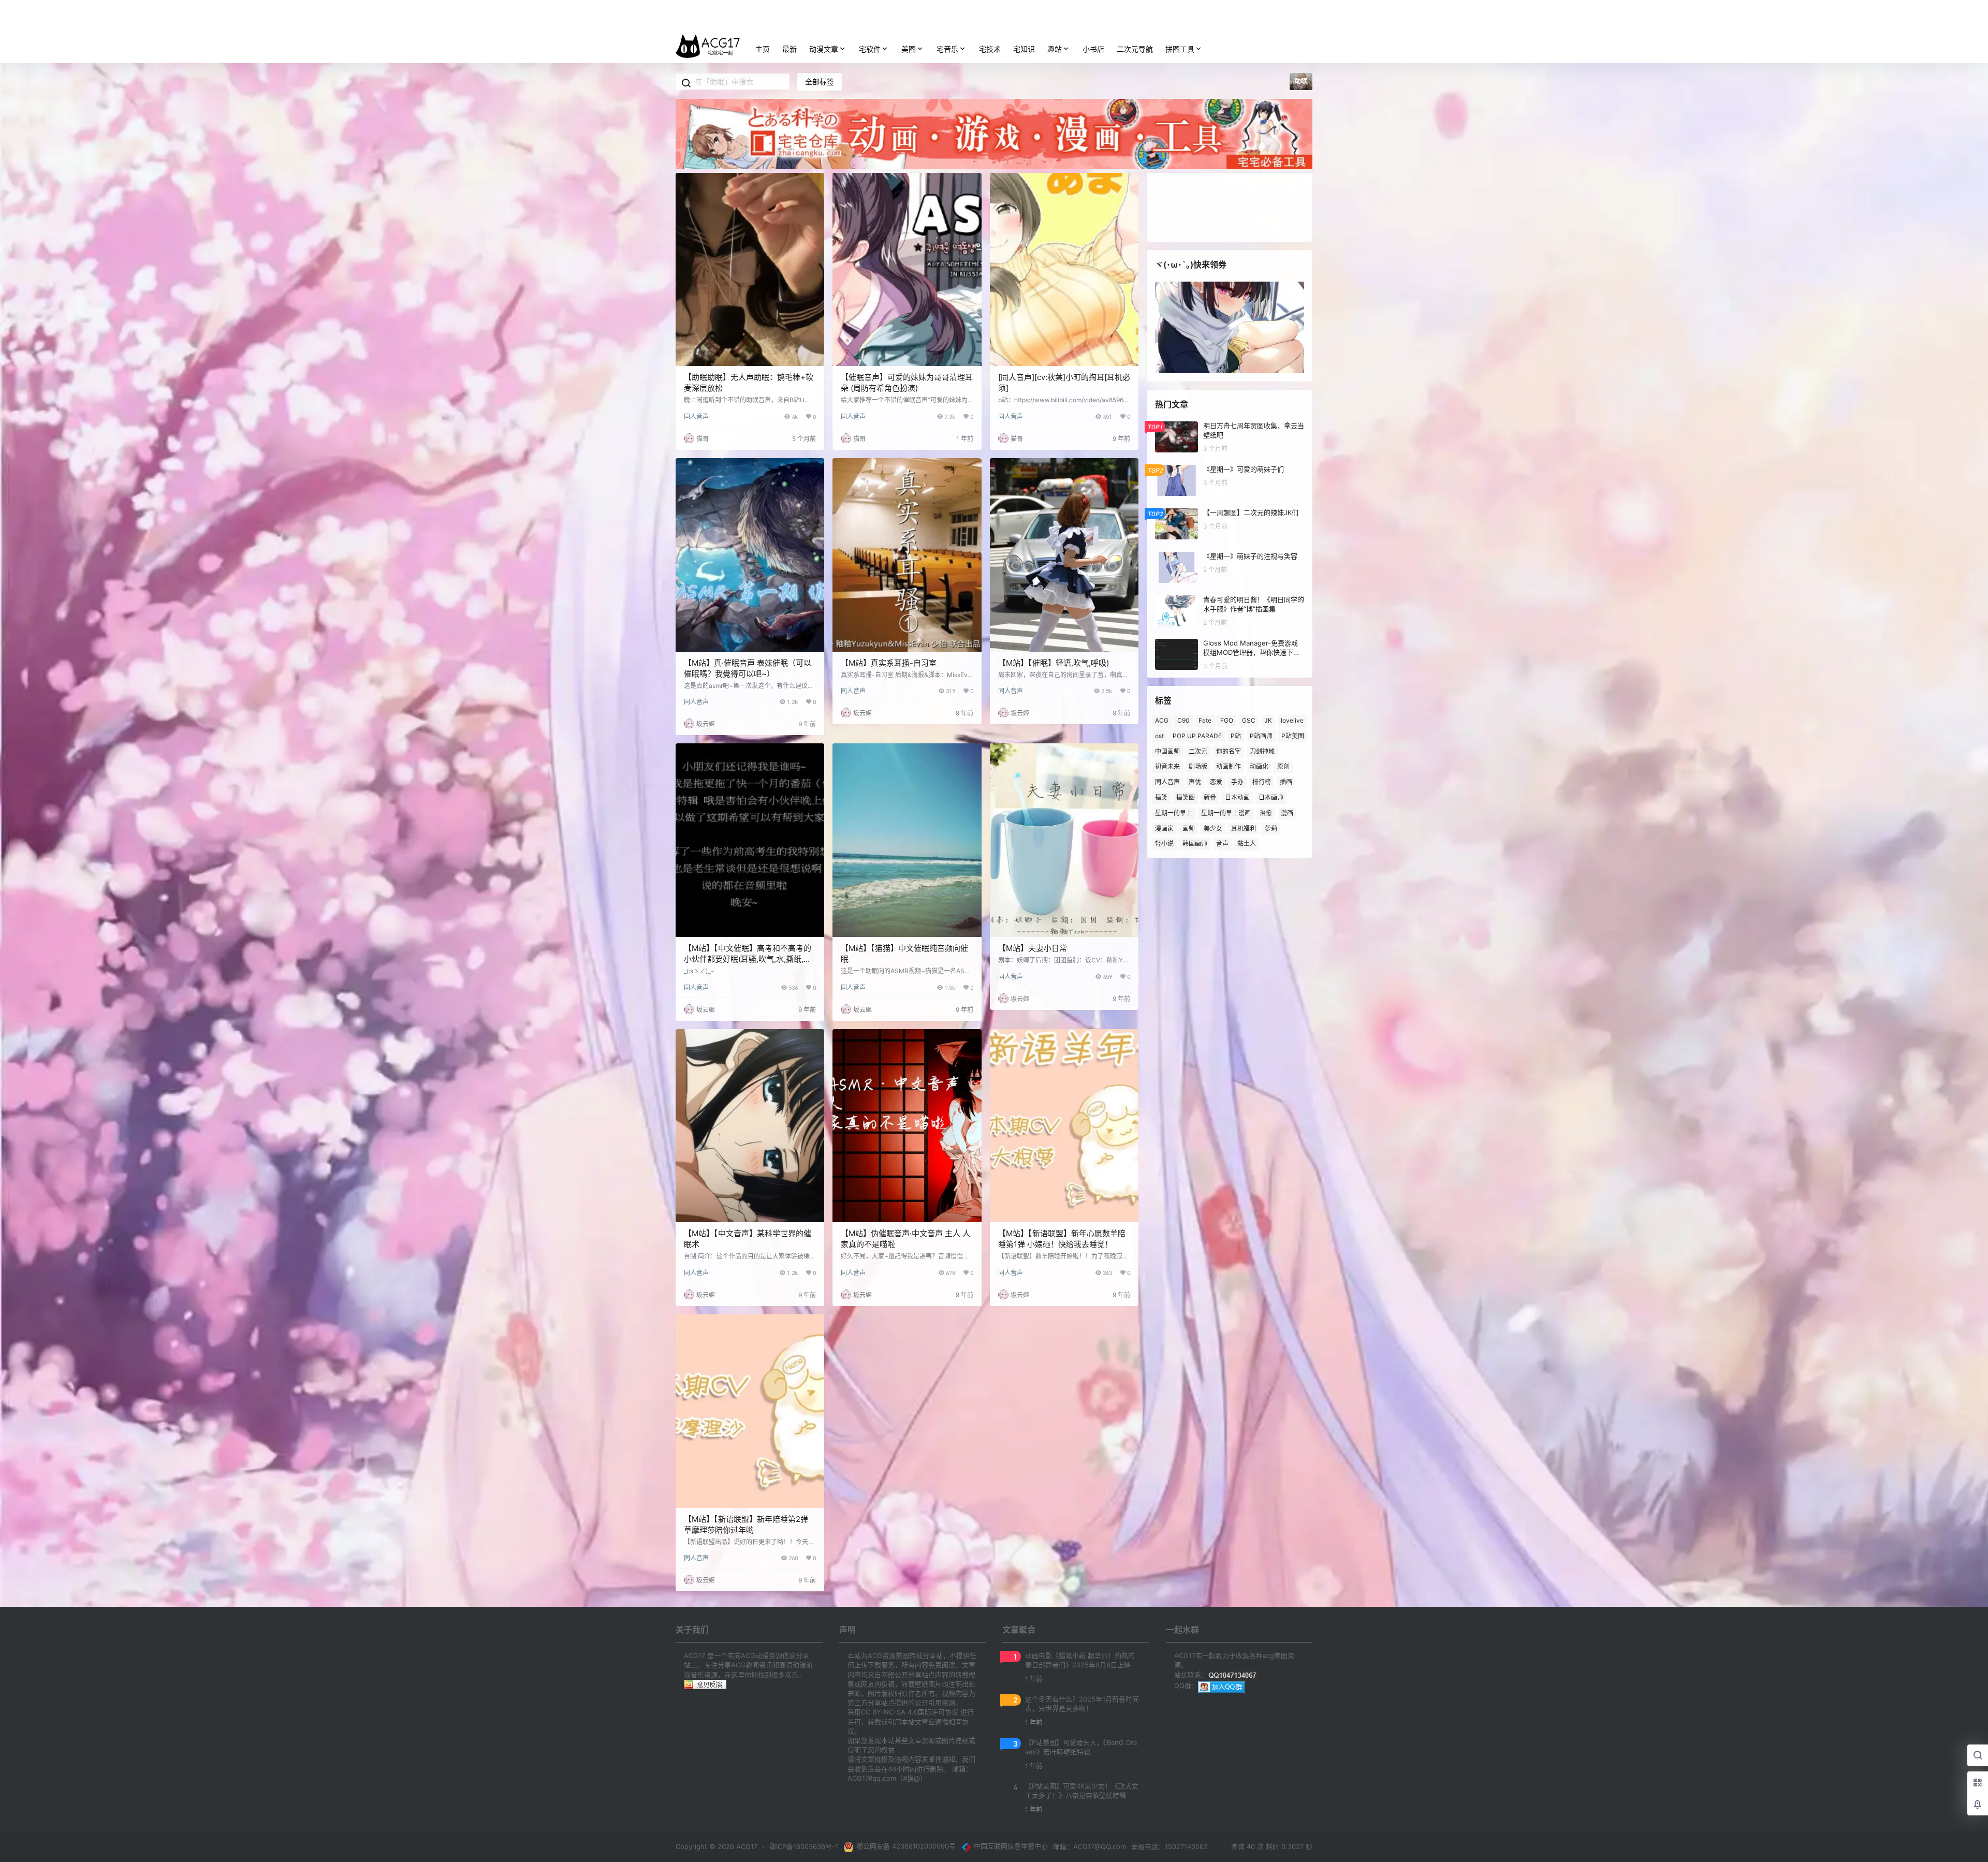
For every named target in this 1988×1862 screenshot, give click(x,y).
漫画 (1287, 813)
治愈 (1266, 813)
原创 (1283, 766)
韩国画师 (1195, 844)
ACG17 (746, 1846)
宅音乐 (947, 49)
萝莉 (1271, 828)
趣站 (1055, 49)
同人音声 (696, 416)
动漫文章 (824, 49)
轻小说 (1164, 844)
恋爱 (1216, 782)
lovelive (1292, 720)
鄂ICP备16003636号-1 (804, 1846)
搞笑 (1161, 797)
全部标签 (820, 82)
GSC (1249, 720)
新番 (1210, 797)
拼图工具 (1180, 49)
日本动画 (1237, 797)
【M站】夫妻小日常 (1033, 948)
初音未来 (1167, 766)
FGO (1227, 720)
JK (1268, 720)
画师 (1189, 828)
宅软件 (870, 49)
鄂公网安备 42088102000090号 (906, 1846)
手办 (1237, 782)
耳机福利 (1244, 828)
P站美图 (1293, 736)
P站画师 (1261, 736)
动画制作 (1229, 766)
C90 (1183, 720)
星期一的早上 (1174, 813)
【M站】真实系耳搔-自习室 (889, 663)
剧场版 (1198, 766)
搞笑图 (1186, 797)
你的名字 (1229, 751)
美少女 (1213, 828)
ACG (1162, 720)
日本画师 (1271, 797)
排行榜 (1262, 782)
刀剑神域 (1262, 751)
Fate (1205, 720)
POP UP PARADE (1197, 736)
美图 (909, 49)
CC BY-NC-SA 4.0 (889, 1712)
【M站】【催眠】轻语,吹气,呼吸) (1054, 663)
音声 (1222, 844)
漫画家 (1164, 828)
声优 (1195, 782)
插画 (1286, 782)
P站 (1236, 736)
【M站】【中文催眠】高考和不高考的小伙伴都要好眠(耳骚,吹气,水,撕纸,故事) (748, 959)
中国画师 (1167, 751)
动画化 (1259, 766)
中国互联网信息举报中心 (1011, 1846)
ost (1159, 736)
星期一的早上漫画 (1226, 813)
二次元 (1198, 751)
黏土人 (1247, 844)
